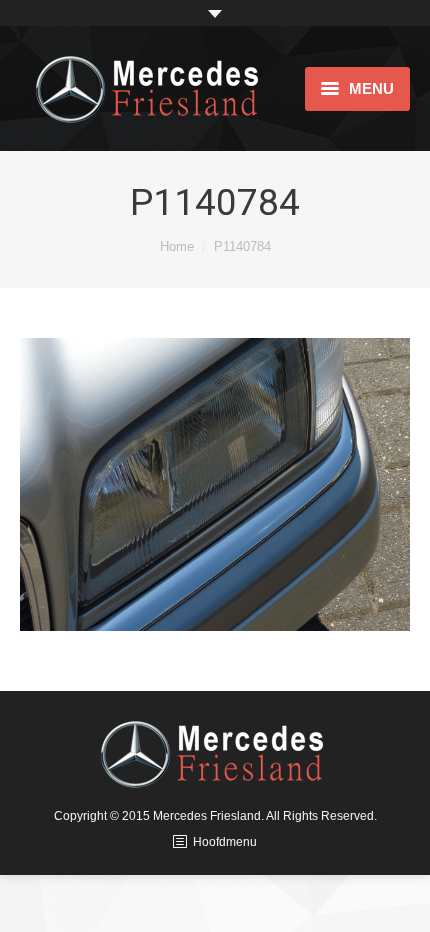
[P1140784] (215, 484)
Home (177, 246)
